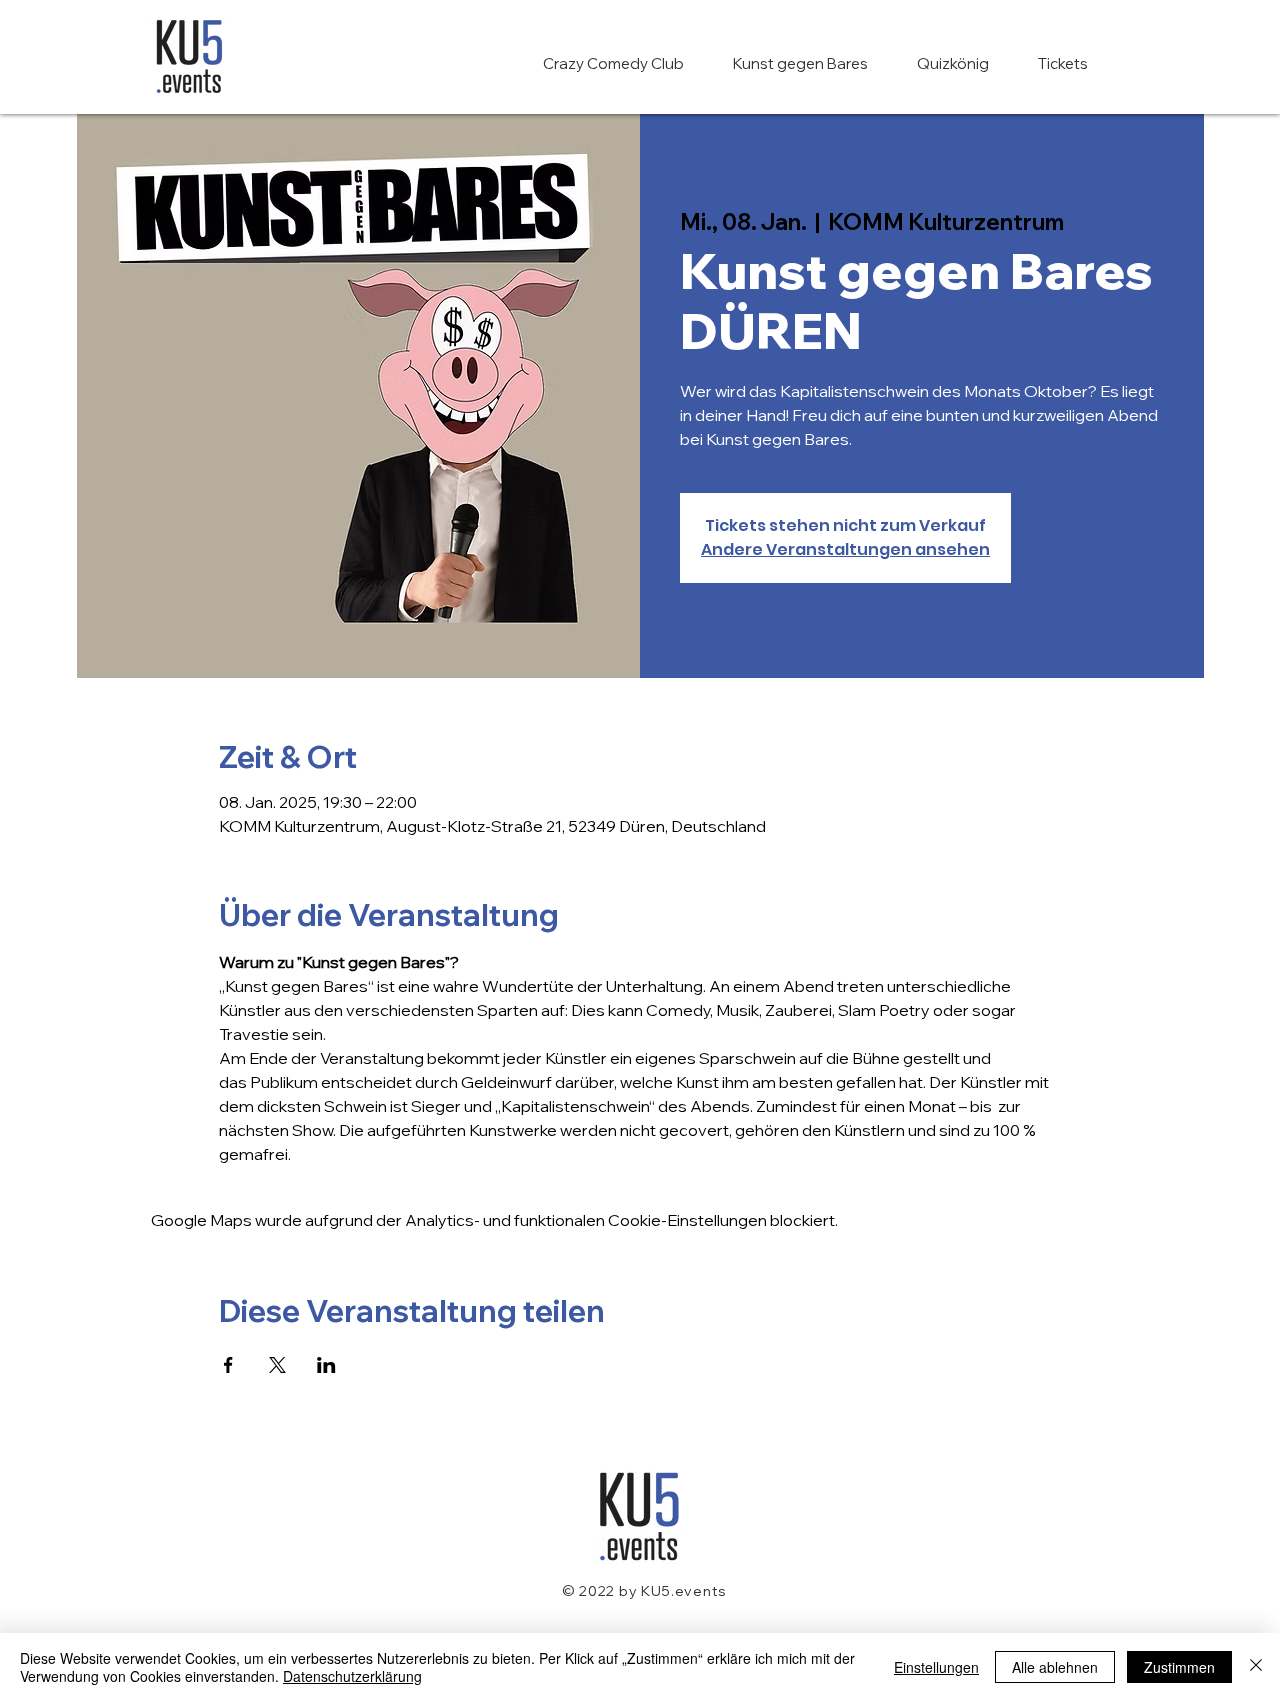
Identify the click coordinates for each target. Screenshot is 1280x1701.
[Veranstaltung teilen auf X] (277, 1365)
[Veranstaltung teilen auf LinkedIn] (326, 1365)
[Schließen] (1256, 1667)
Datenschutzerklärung (352, 1676)
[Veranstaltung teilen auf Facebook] (228, 1365)
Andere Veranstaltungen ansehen (845, 549)
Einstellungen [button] (936, 1667)
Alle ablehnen (1055, 1667)
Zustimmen (1179, 1667)
